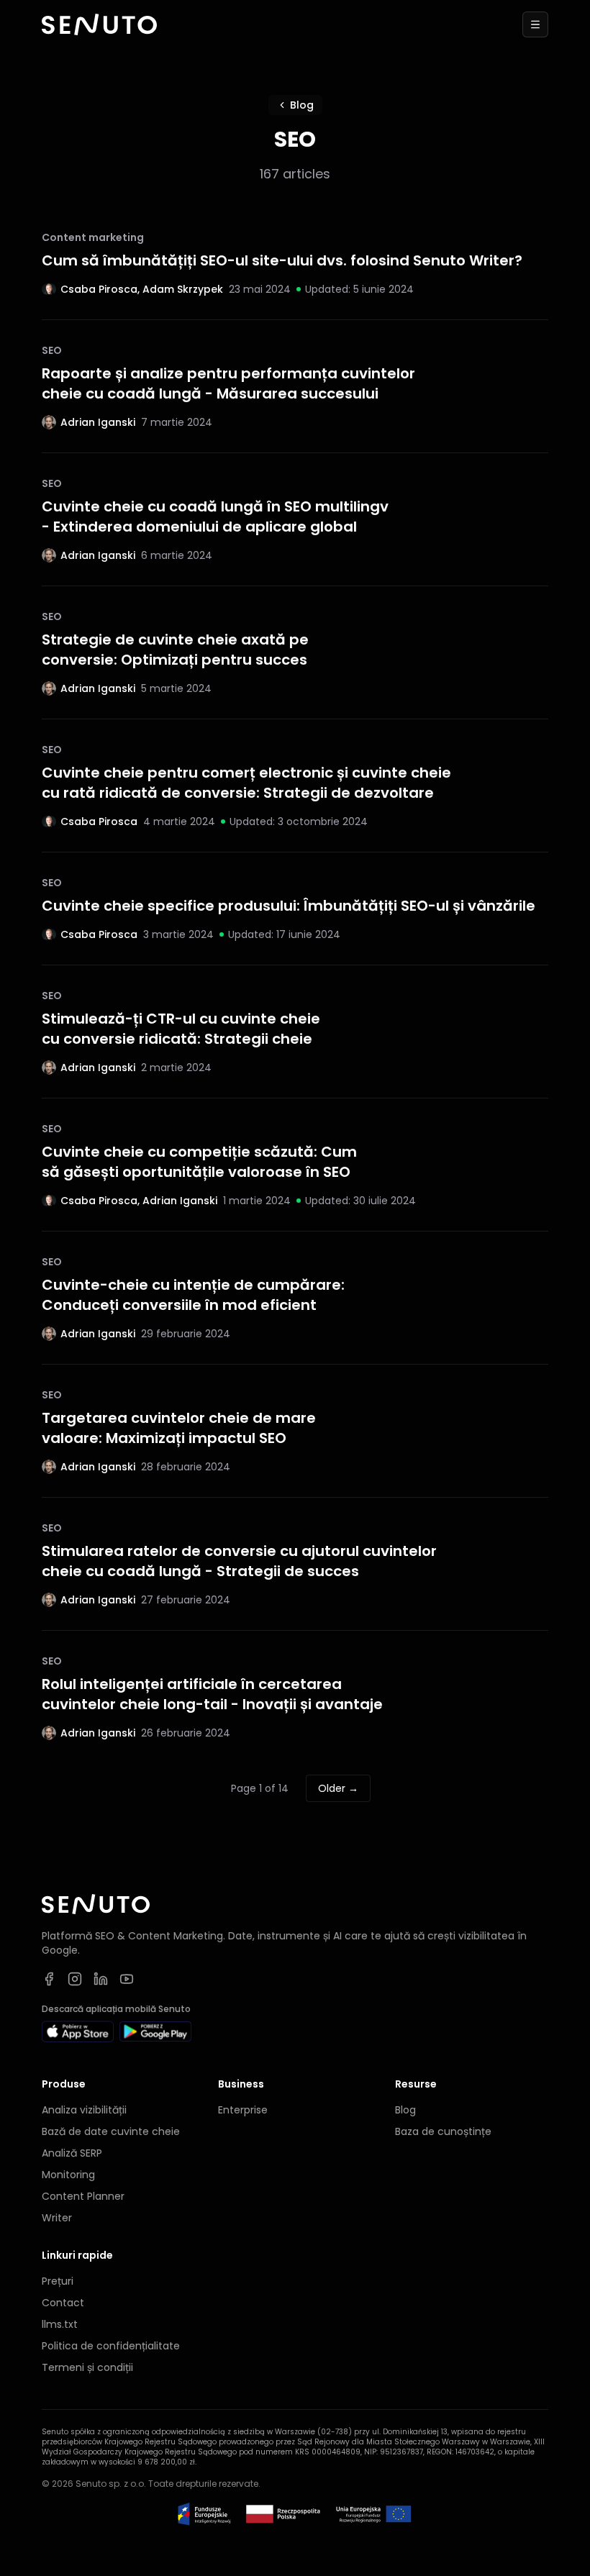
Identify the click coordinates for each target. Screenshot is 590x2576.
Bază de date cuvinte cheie (111, 2131)
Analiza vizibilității (84, 2110)
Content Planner (83, 2196)
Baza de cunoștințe (443, 2131)
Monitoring (68, 2175)
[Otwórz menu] (535, 24)
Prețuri (58, 2281)
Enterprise (243, 2110)
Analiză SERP (72, 2153)
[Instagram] (75, 1979)
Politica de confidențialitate (111, 2346)
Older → (338, 1788)
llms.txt (60, 2324)
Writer (57, 2218)
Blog (302, 105)
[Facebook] (49, 1979)
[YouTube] (127, 1979)
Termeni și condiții (87, 2367)
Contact (63, 2303)
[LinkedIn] (101, 1979)
